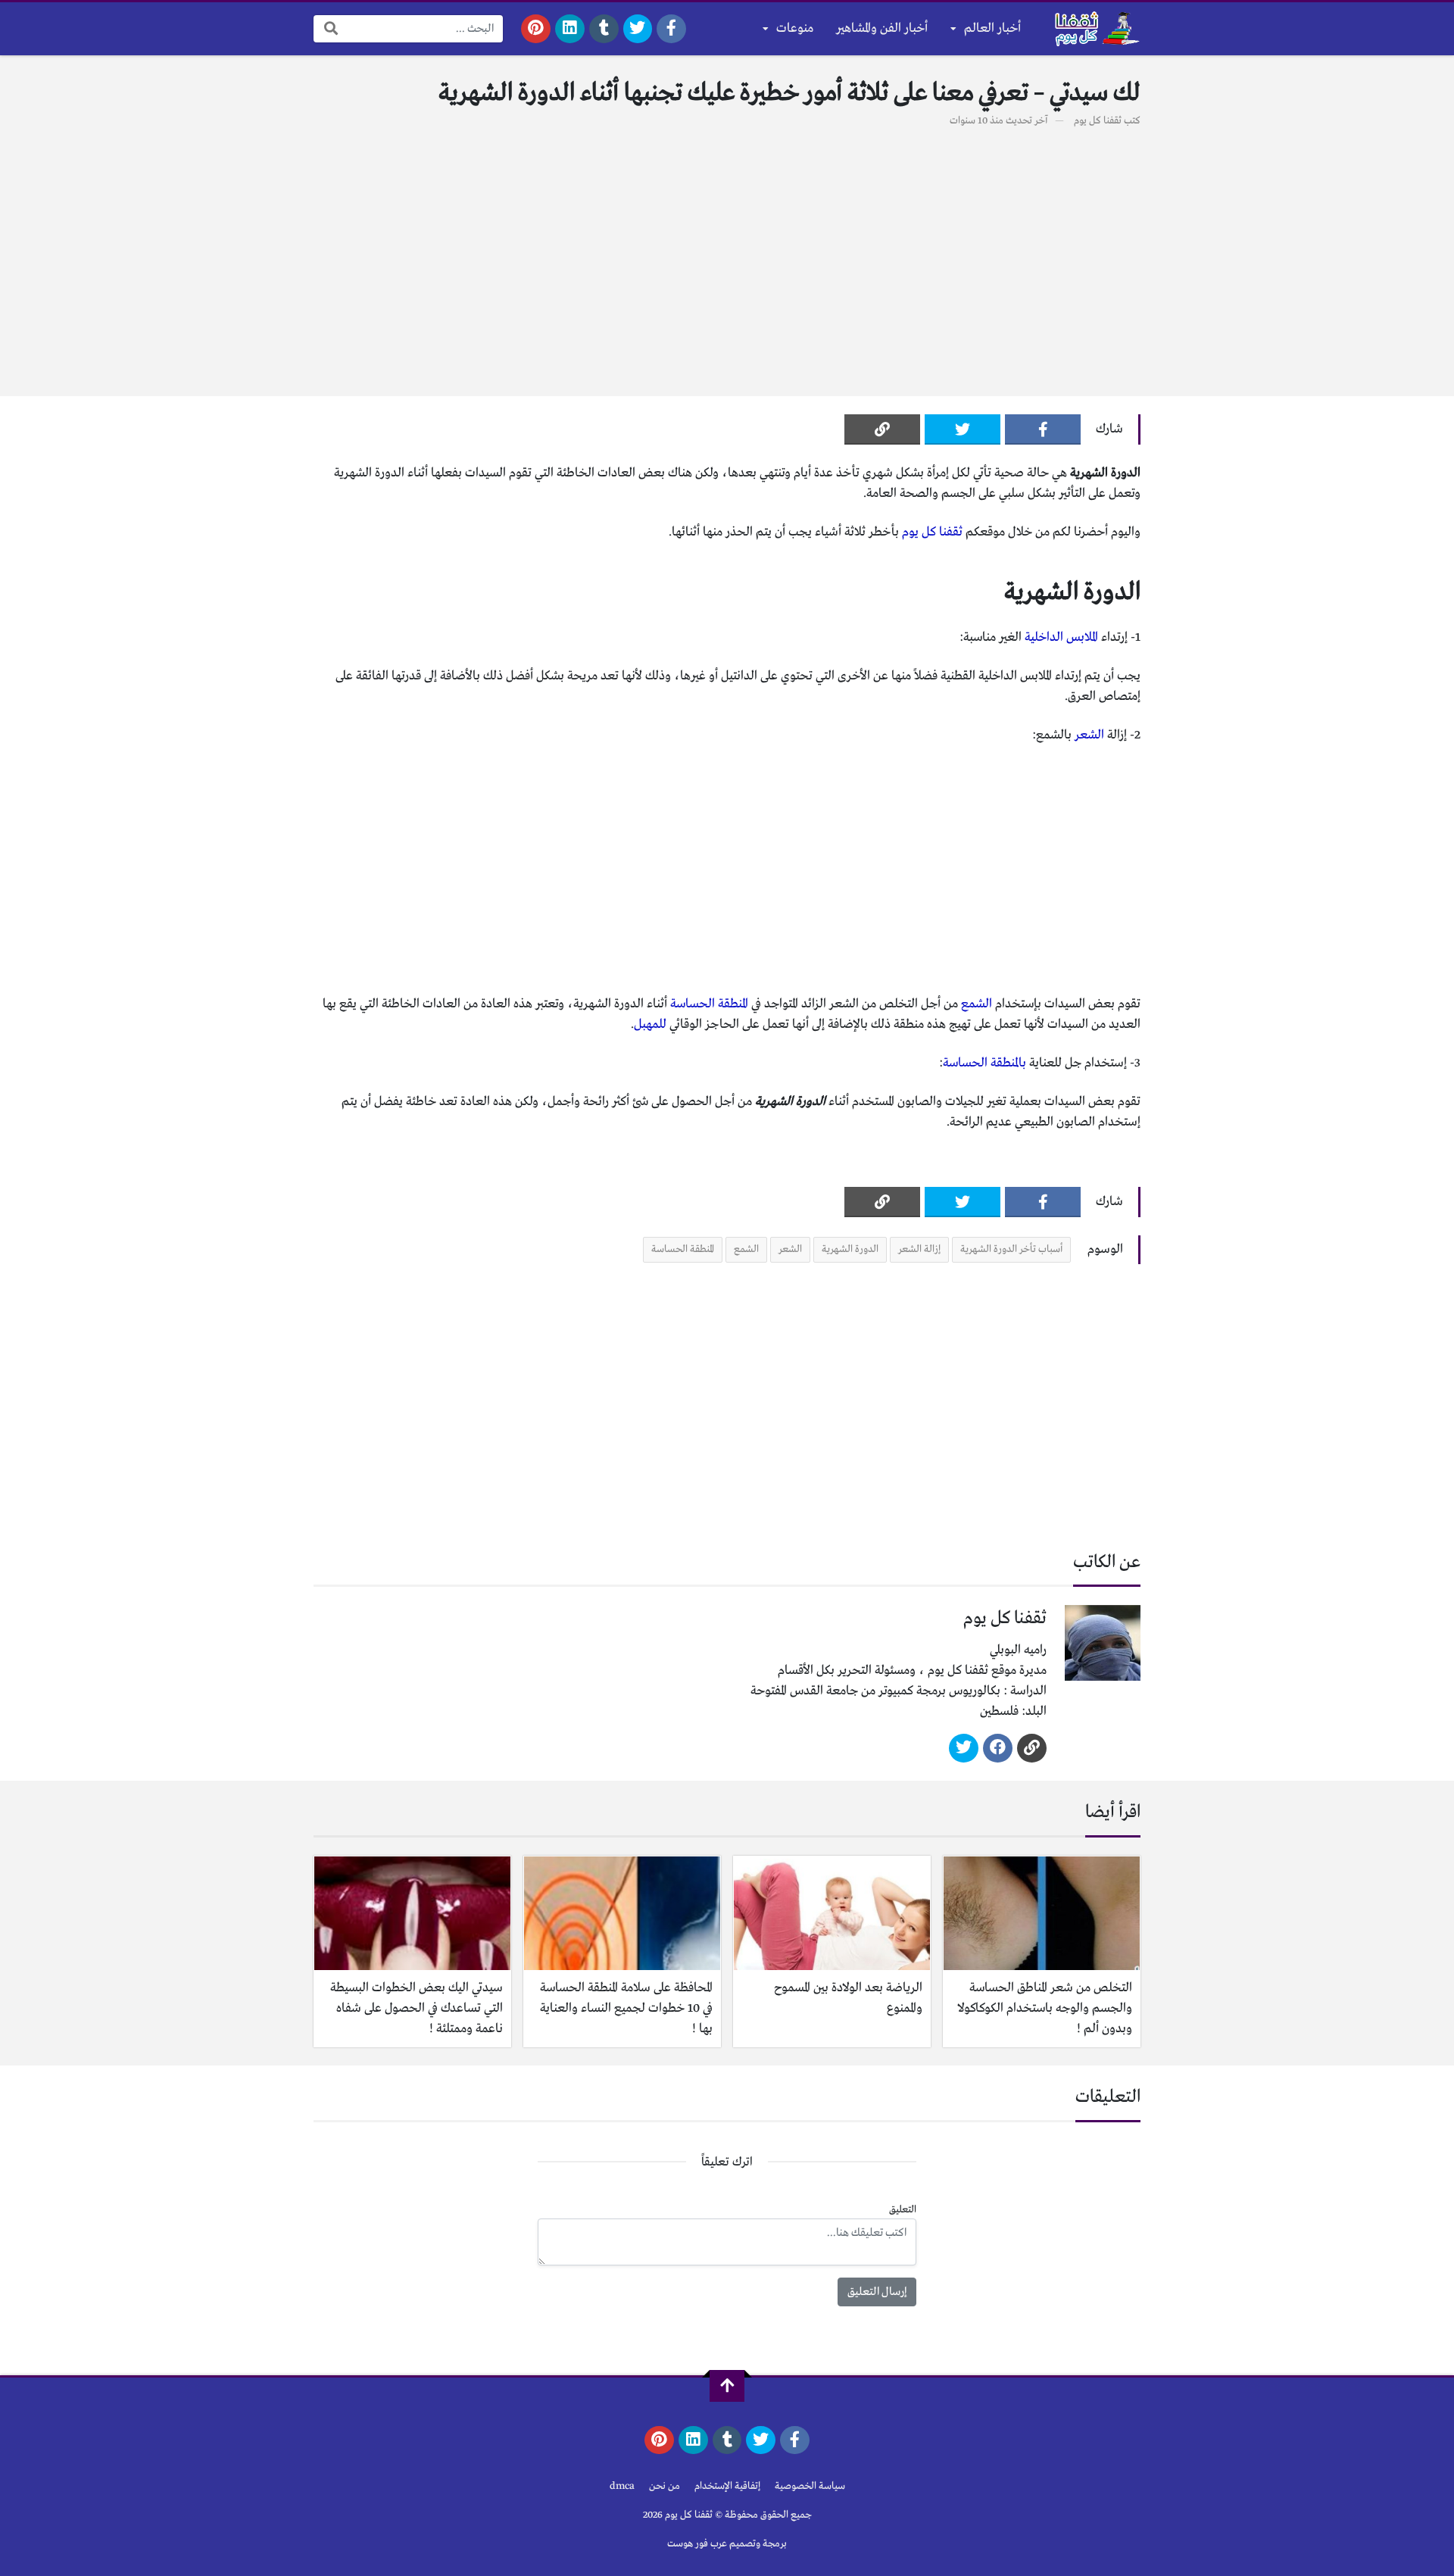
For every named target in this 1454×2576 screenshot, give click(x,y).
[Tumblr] (604, 29)
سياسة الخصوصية (810, 2486)
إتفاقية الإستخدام (727, 2486)
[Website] (1032, 1748)
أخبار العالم (992, 28)
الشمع (977, 1004)
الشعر (1089, 735)
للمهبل (650, 1024)
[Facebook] (671, 29)
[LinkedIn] (570, 29)
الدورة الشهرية (850, 1249)
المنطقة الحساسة (709, 1004)
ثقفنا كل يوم (1098, 121)
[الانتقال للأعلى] (727, 2386)
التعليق (903, 2210)
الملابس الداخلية (1061, 637)
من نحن (665, 2486)
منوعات (795, 28)
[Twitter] (638, 29)
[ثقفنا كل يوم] (1095, 29)
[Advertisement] (727, 254)
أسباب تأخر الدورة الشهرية (1011, 1249)
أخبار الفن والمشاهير (882, 28)
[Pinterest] (536, 29)
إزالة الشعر (919, 1249)
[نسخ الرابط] (882, 429)
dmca (622, 2486)
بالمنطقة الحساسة (984, 1063)
